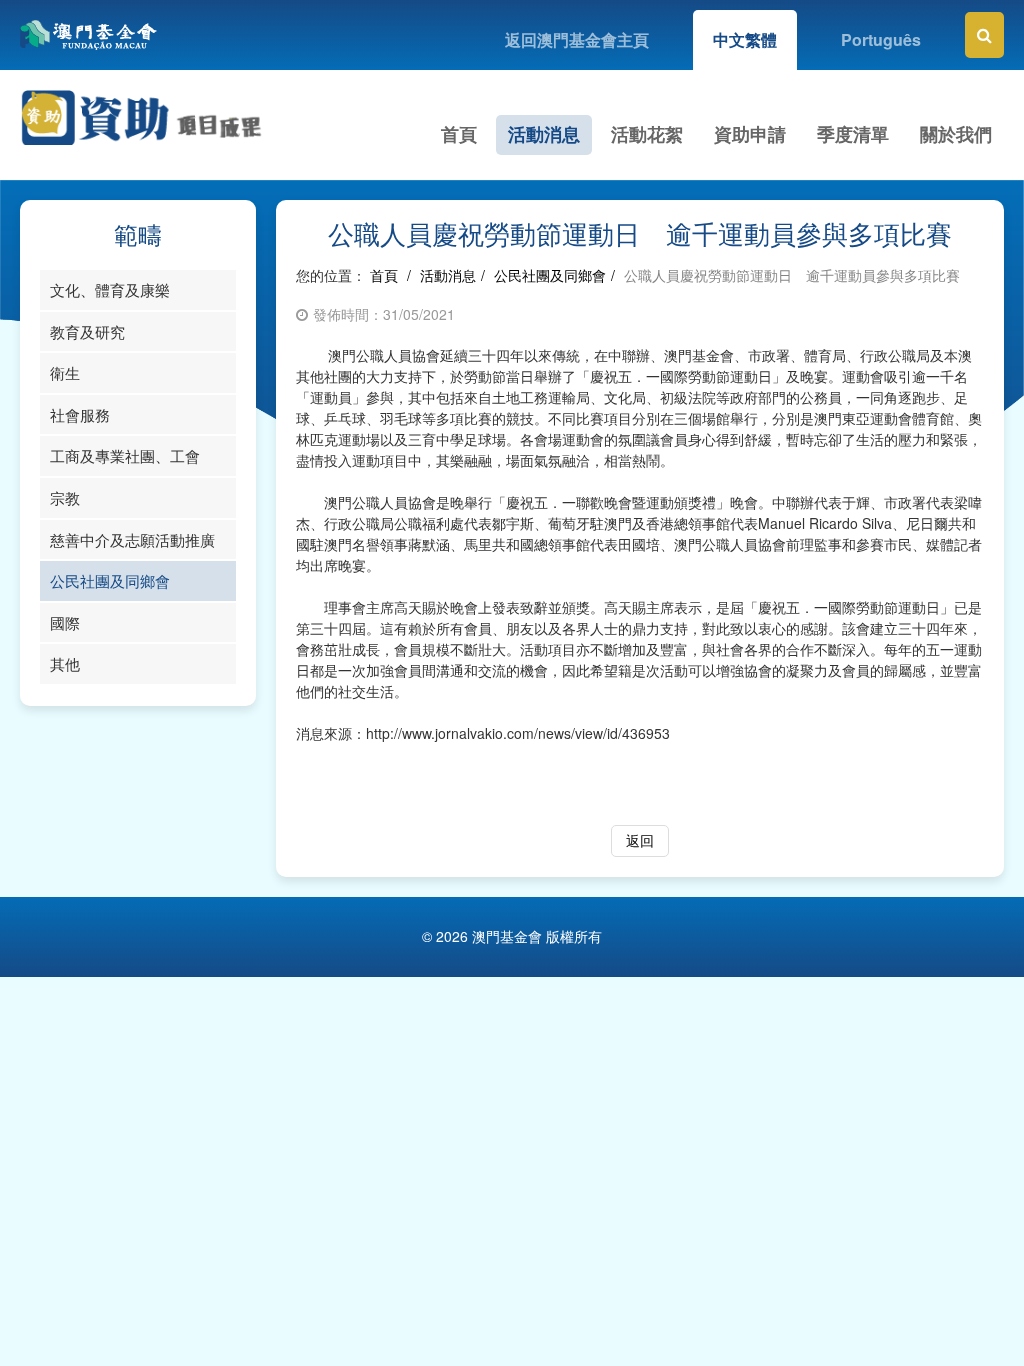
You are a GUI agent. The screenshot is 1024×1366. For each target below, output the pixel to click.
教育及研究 (87, 331)
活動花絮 (647, 134)
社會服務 (80, 414)
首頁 (459, 134)
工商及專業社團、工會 (125, 455)
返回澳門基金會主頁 (577, 39)
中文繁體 (745, 39)
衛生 (65, 372)
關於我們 (956, 134)
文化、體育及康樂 (110, 289)
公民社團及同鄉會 (110, 580)
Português (881, 39)
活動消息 (544, 134)
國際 (65, 622)
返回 (640, 840)
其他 (65, 663)
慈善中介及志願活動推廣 (132, 539)
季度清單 (853, 134)
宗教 (65, 497)
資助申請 (750, 134)
